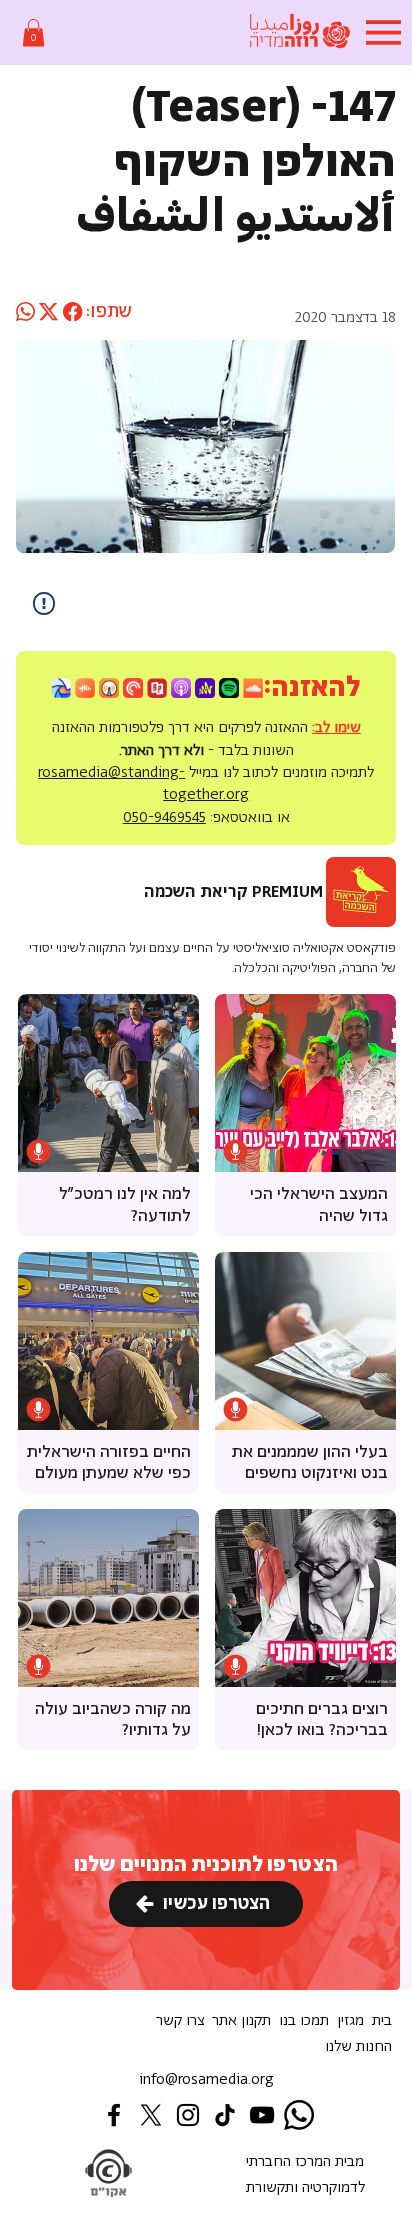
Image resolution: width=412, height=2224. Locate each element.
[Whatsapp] (299, 2115)
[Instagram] (188, 2115)
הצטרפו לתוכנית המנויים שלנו (206, 1865)
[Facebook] (114, 2115)
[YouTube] (262, 2115)
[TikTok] (225, 2115)
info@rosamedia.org (206, 2079)
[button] (33, 32)
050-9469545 (164, 817)
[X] (151, 2115)
